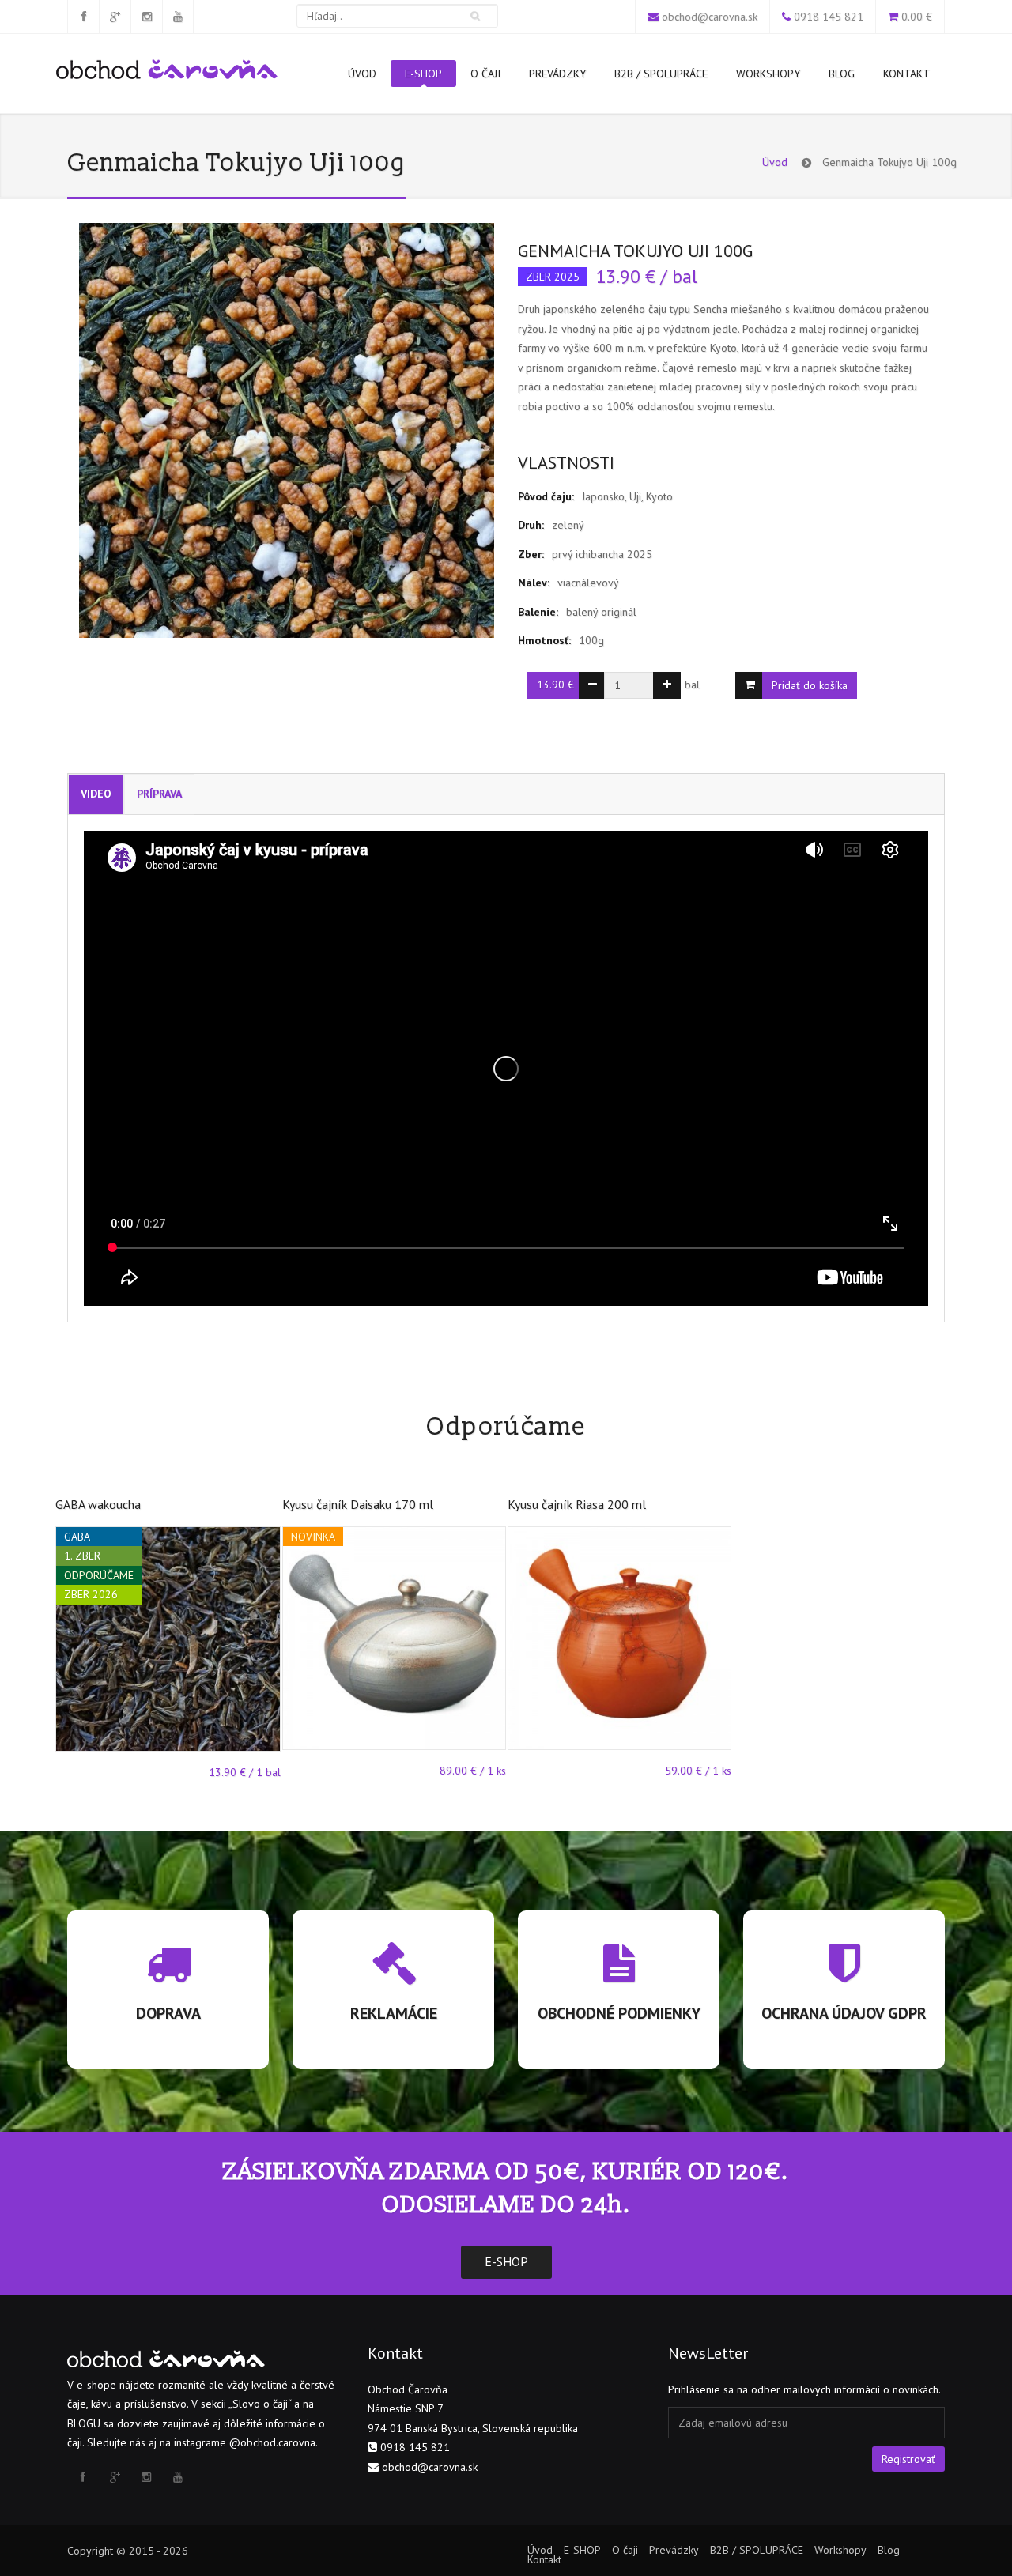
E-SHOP (423, 74)
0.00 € (917, 17)
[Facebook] (83, 17)
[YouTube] (178, 17)
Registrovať (908, 2459)
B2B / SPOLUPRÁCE (661, 74)
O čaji (485, 74)
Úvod (362, 74)
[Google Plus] (115, 17)
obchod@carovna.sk (710, 17)
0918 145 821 (829, 17)
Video (96, 794)
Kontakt (906, 74)
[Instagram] (146, 17)
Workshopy (768, 74)
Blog (842, 74)
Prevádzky (557, 74)
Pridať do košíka (810, 685)
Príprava (159, 794)
